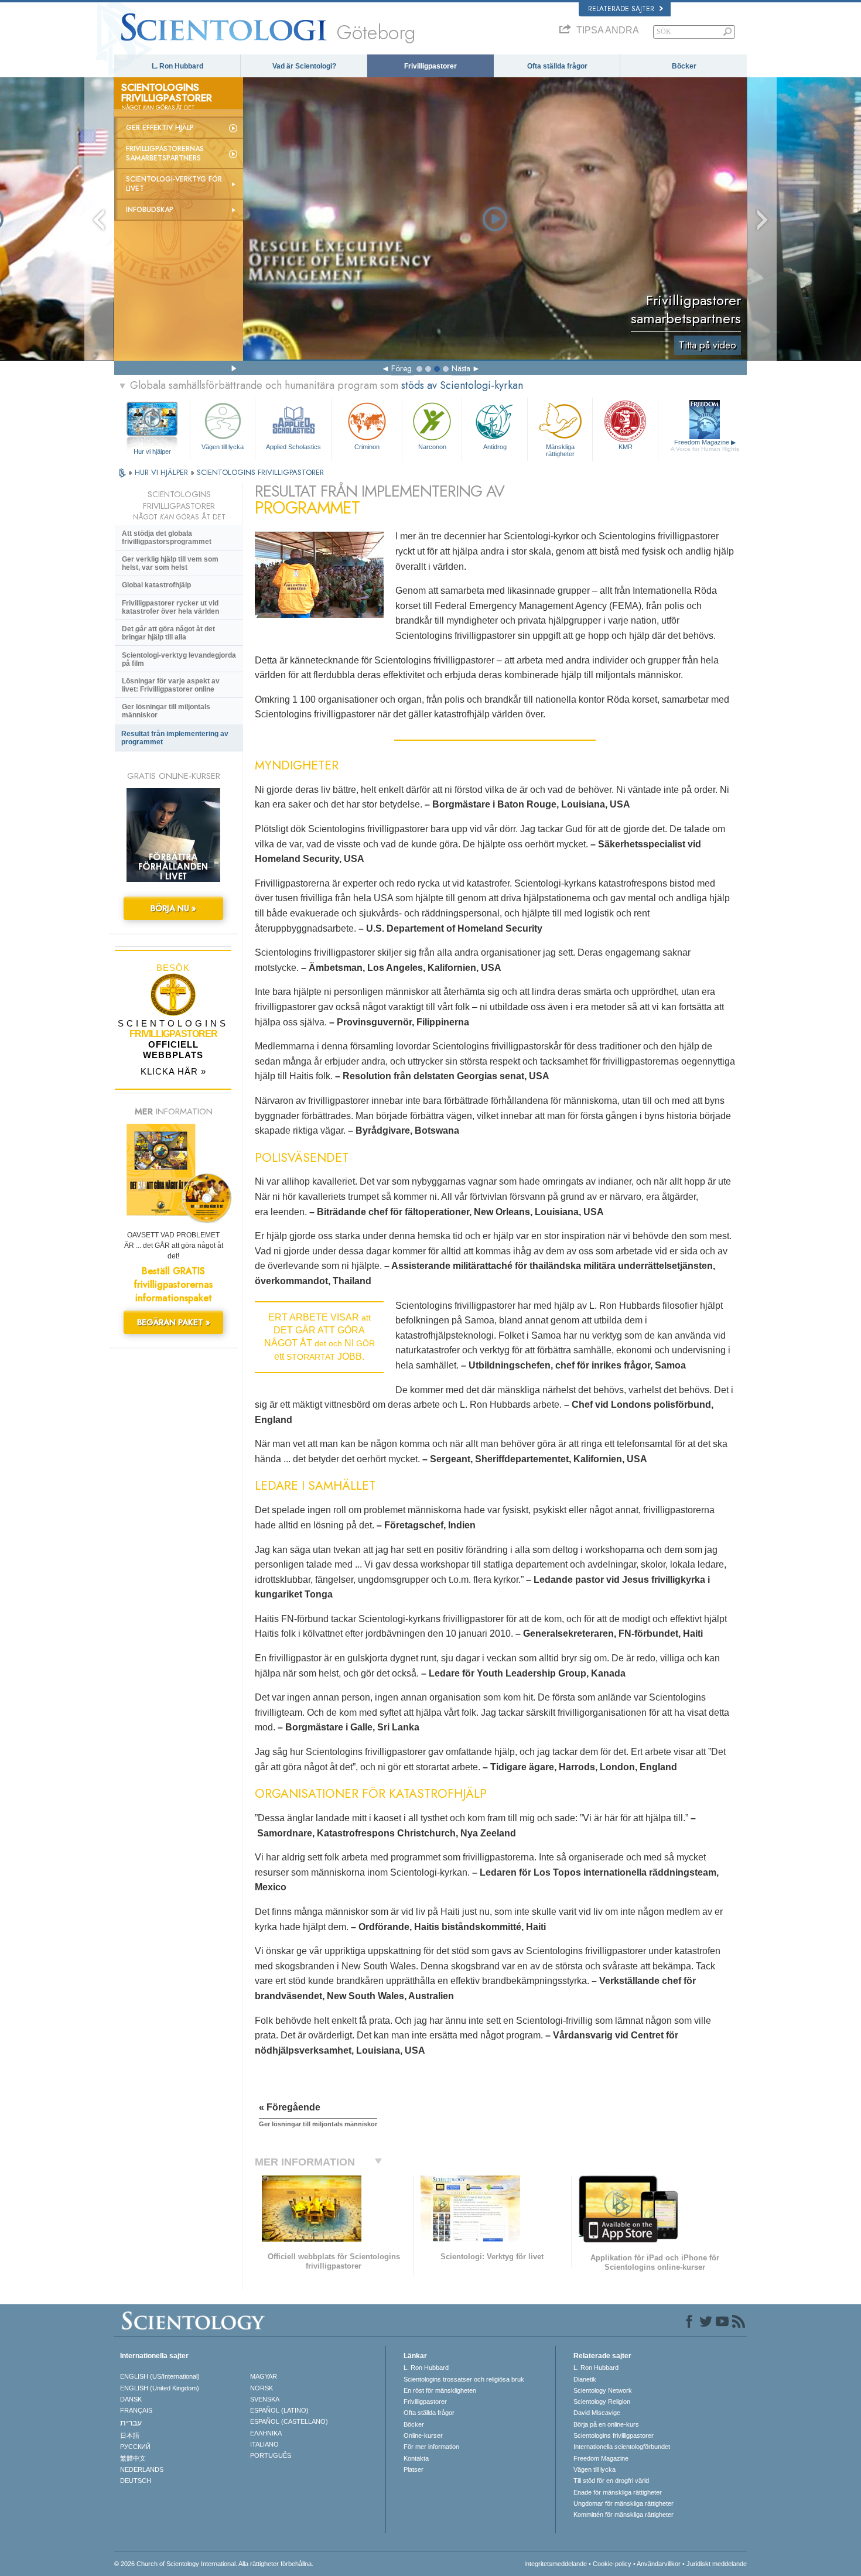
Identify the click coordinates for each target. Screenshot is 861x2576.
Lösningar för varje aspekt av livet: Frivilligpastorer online (171, 685)
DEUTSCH (136, 2481)
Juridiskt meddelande (717, 2564)
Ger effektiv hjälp (160, 128)
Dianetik (585, 2379)
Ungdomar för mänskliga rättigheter (623, 2503)
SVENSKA (265, 2399)
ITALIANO (264, 2444)
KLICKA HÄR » (173, 1071)
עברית (131, 2423)
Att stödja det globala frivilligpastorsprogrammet (167, 538)
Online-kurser (423, 2435)
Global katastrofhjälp (156, 585)
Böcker (684, 66)
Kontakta (416, 2458)
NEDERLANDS (142, 2469)
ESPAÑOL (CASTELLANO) (289, 2421)
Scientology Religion (602, 2401)
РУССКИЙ (135, 2447)
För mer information (431, 2447)
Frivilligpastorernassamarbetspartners (165, 153)
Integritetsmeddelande (556, 2564)
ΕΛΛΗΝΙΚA (266, 2433)
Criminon (367, 447)
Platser (414, 2469)
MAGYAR (264, 2376)
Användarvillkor (659, 2564)
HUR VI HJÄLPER (163, 472)
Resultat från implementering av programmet (175, 738)
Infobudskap (150, 210)
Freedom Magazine (705, 445)
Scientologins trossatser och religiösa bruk (464, 2379)
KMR (626, 447)
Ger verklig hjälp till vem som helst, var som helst (170, 563)
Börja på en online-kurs (606, 2424)
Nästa (461, 368)
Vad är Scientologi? (304, 66)
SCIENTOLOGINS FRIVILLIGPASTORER (260, 472)
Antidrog (495, 447)
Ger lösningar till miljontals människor (166, 711)
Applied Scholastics (293, 447)
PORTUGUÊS (271, 2455)
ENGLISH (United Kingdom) (160, 2388)
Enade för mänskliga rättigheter (618, 2492)
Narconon (432, 447)
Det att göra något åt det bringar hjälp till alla (168, 633)
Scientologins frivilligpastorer (614, 2435)
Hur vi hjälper (152, 451)
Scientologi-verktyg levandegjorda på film (179, 659)
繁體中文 (133, 2458)
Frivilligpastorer (430, 66)
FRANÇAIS (136, 2410)
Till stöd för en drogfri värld (611, 2481)
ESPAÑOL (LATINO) (279, 2410)
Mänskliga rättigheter (560, 450)
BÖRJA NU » (173, 908)
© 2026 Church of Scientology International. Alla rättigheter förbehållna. (214, 2564)
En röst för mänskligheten (440, 2390)
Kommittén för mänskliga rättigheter (623, 2515)
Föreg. (402, 368)
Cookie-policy (612, 2564)
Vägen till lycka (223, 447)
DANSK (131, 2399)
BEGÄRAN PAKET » (174, 1322)
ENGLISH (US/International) (160, 2376)
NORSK (262, 2388)
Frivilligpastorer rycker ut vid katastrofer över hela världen (170, 607)
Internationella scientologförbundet (622, 2447)
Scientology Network (603, 2390)
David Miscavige (597, 2413)
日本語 (130, 2435)
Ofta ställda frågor (557, 66)
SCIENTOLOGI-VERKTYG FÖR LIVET (174, 184)
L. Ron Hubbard (177, 66)
